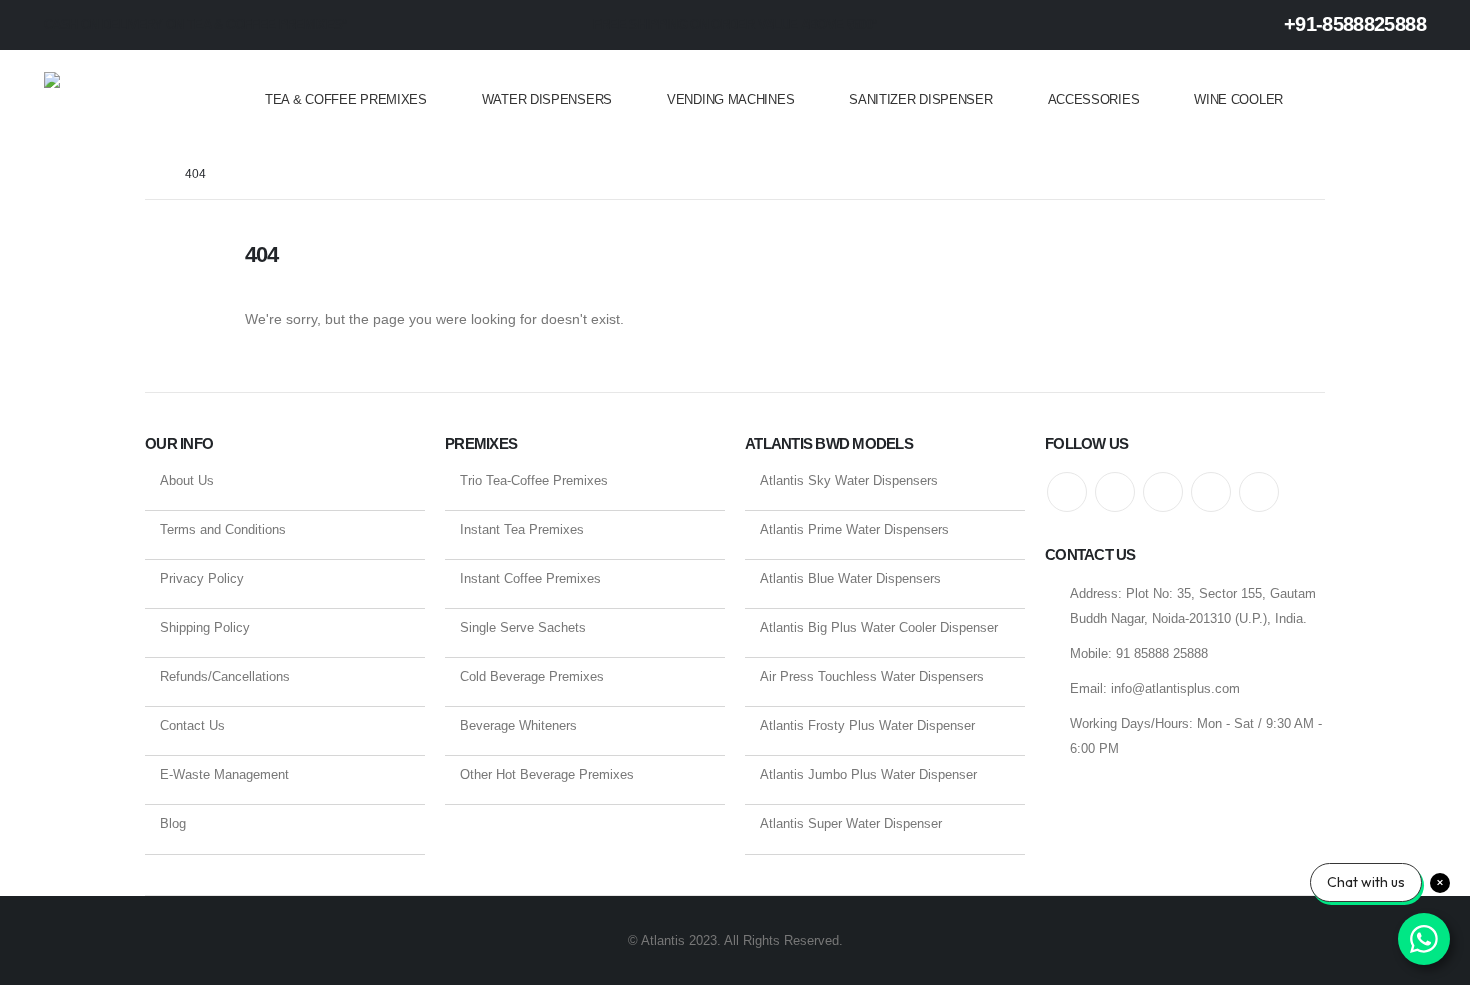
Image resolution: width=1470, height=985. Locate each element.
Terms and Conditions (223, 529)
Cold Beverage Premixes (532, 676)
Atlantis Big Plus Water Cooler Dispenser (879, 627)
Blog (173, 823)
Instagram (1211, 492)
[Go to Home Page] (151, 174)
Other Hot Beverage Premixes (547, 774)
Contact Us (192, 725)
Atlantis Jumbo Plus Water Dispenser (868, 774)
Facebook (1067, 492)
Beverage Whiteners (518, 725)
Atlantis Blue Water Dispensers (850, 578)
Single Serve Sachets (523, 627)
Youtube (1163, 492)
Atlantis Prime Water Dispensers (854, 529)
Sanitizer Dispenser (920, 99)
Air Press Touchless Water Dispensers (872, 676)
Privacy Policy (202, 578)
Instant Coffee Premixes (530, 578)
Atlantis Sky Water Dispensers (849, 480)
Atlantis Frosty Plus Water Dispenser (867, 725)
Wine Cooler (1238, 99)
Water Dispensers (547, 99)
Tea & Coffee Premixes (346, 99)
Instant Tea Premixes (522, 529)
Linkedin (1259, 492)
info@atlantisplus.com (1175, 688)
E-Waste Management (224, 774)
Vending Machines (730, 99)
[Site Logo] (124, 100)
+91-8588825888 (1352, 24)
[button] (1414, 100)
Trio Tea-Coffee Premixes (534, 480)
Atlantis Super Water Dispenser (851, 823)
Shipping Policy (205, 627)
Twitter (1115, 492)
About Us (187, 480)
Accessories (1094, 99)
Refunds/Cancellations (225, 676)
